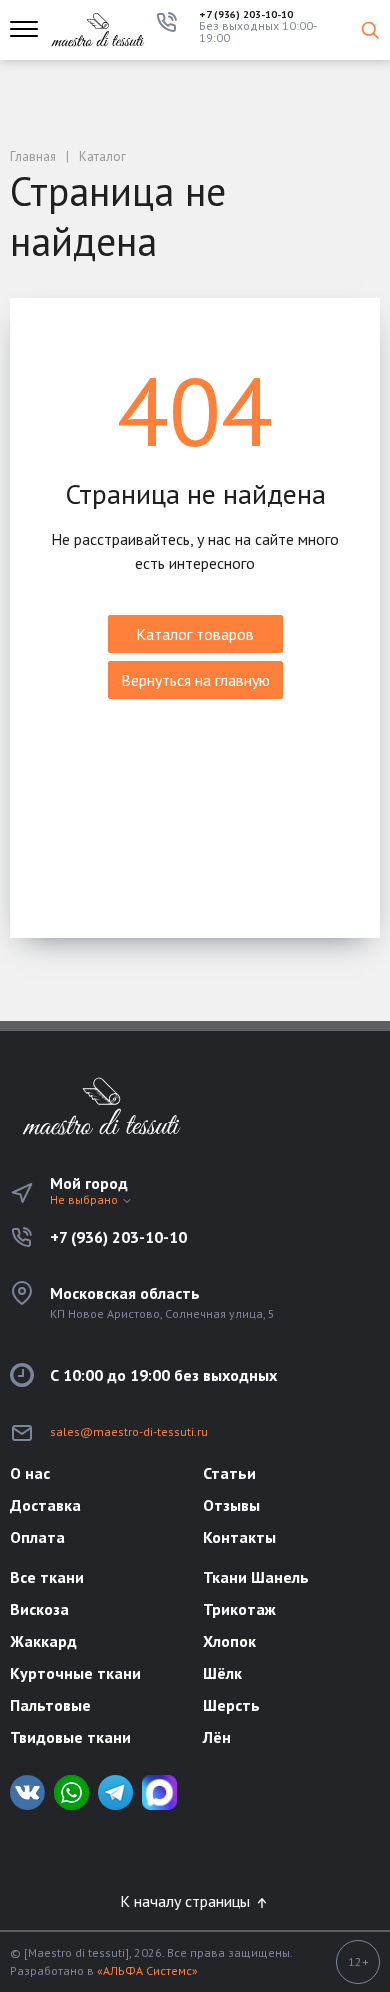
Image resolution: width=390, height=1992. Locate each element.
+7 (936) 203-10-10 (246, 15)
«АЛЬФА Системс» (147, 1970)
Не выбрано (85, 1199)
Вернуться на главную (195, 680)
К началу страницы (187, 1901)
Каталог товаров (195, 634)
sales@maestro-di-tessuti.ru (129, 1431)
